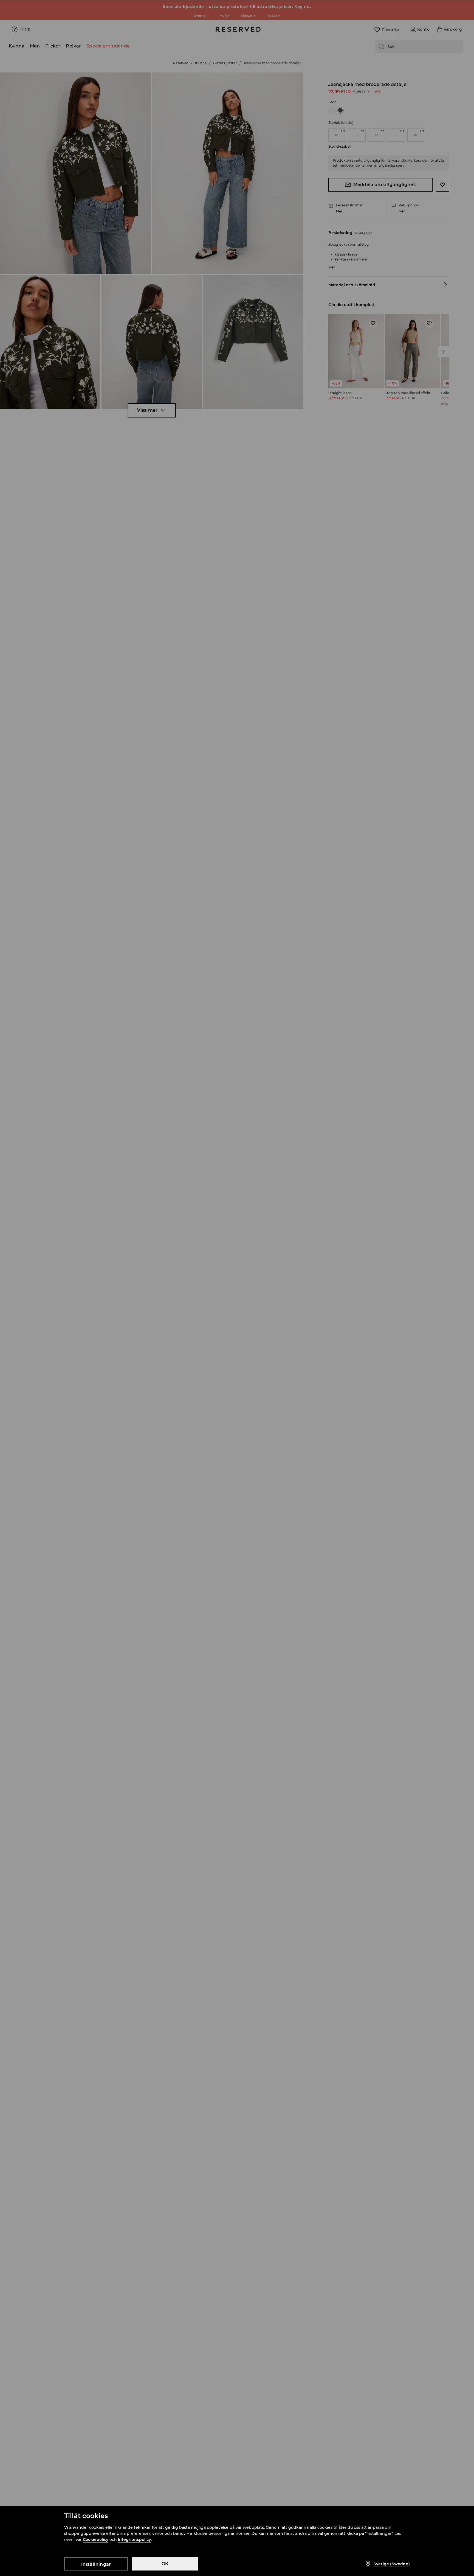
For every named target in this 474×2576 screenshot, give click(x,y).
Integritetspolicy (134, 2539)
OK (165, 2564)
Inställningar (96, 2564)
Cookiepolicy (96, 2539)
